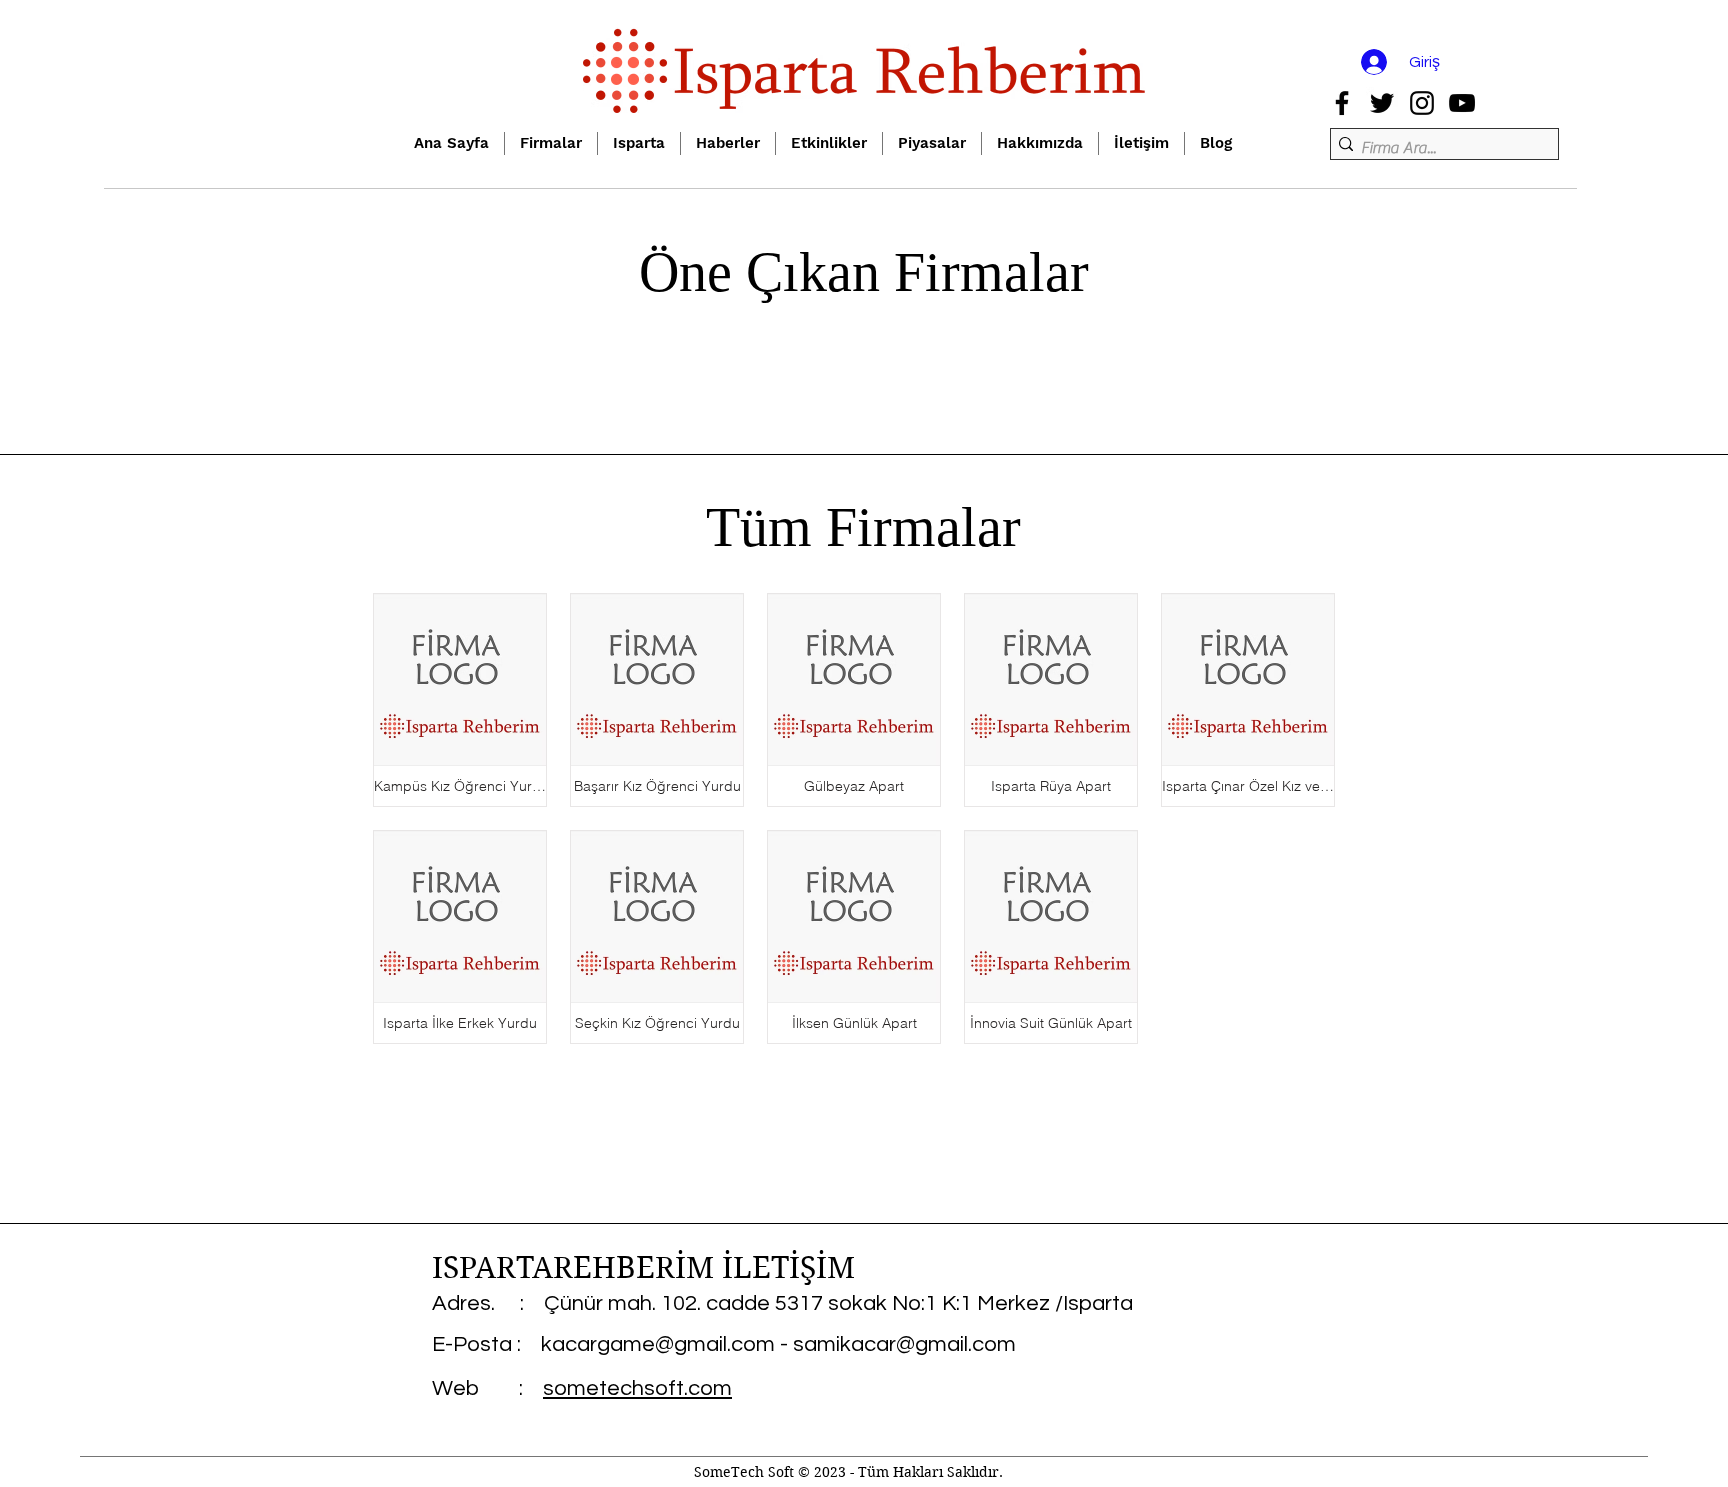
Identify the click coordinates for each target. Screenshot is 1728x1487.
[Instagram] (1422, 103)
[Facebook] (1342, 103)
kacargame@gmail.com (658, 1344)
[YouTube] (1462, 103)
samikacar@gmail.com (904, 1344)
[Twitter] (1382, 103)
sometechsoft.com (637, 1388)
